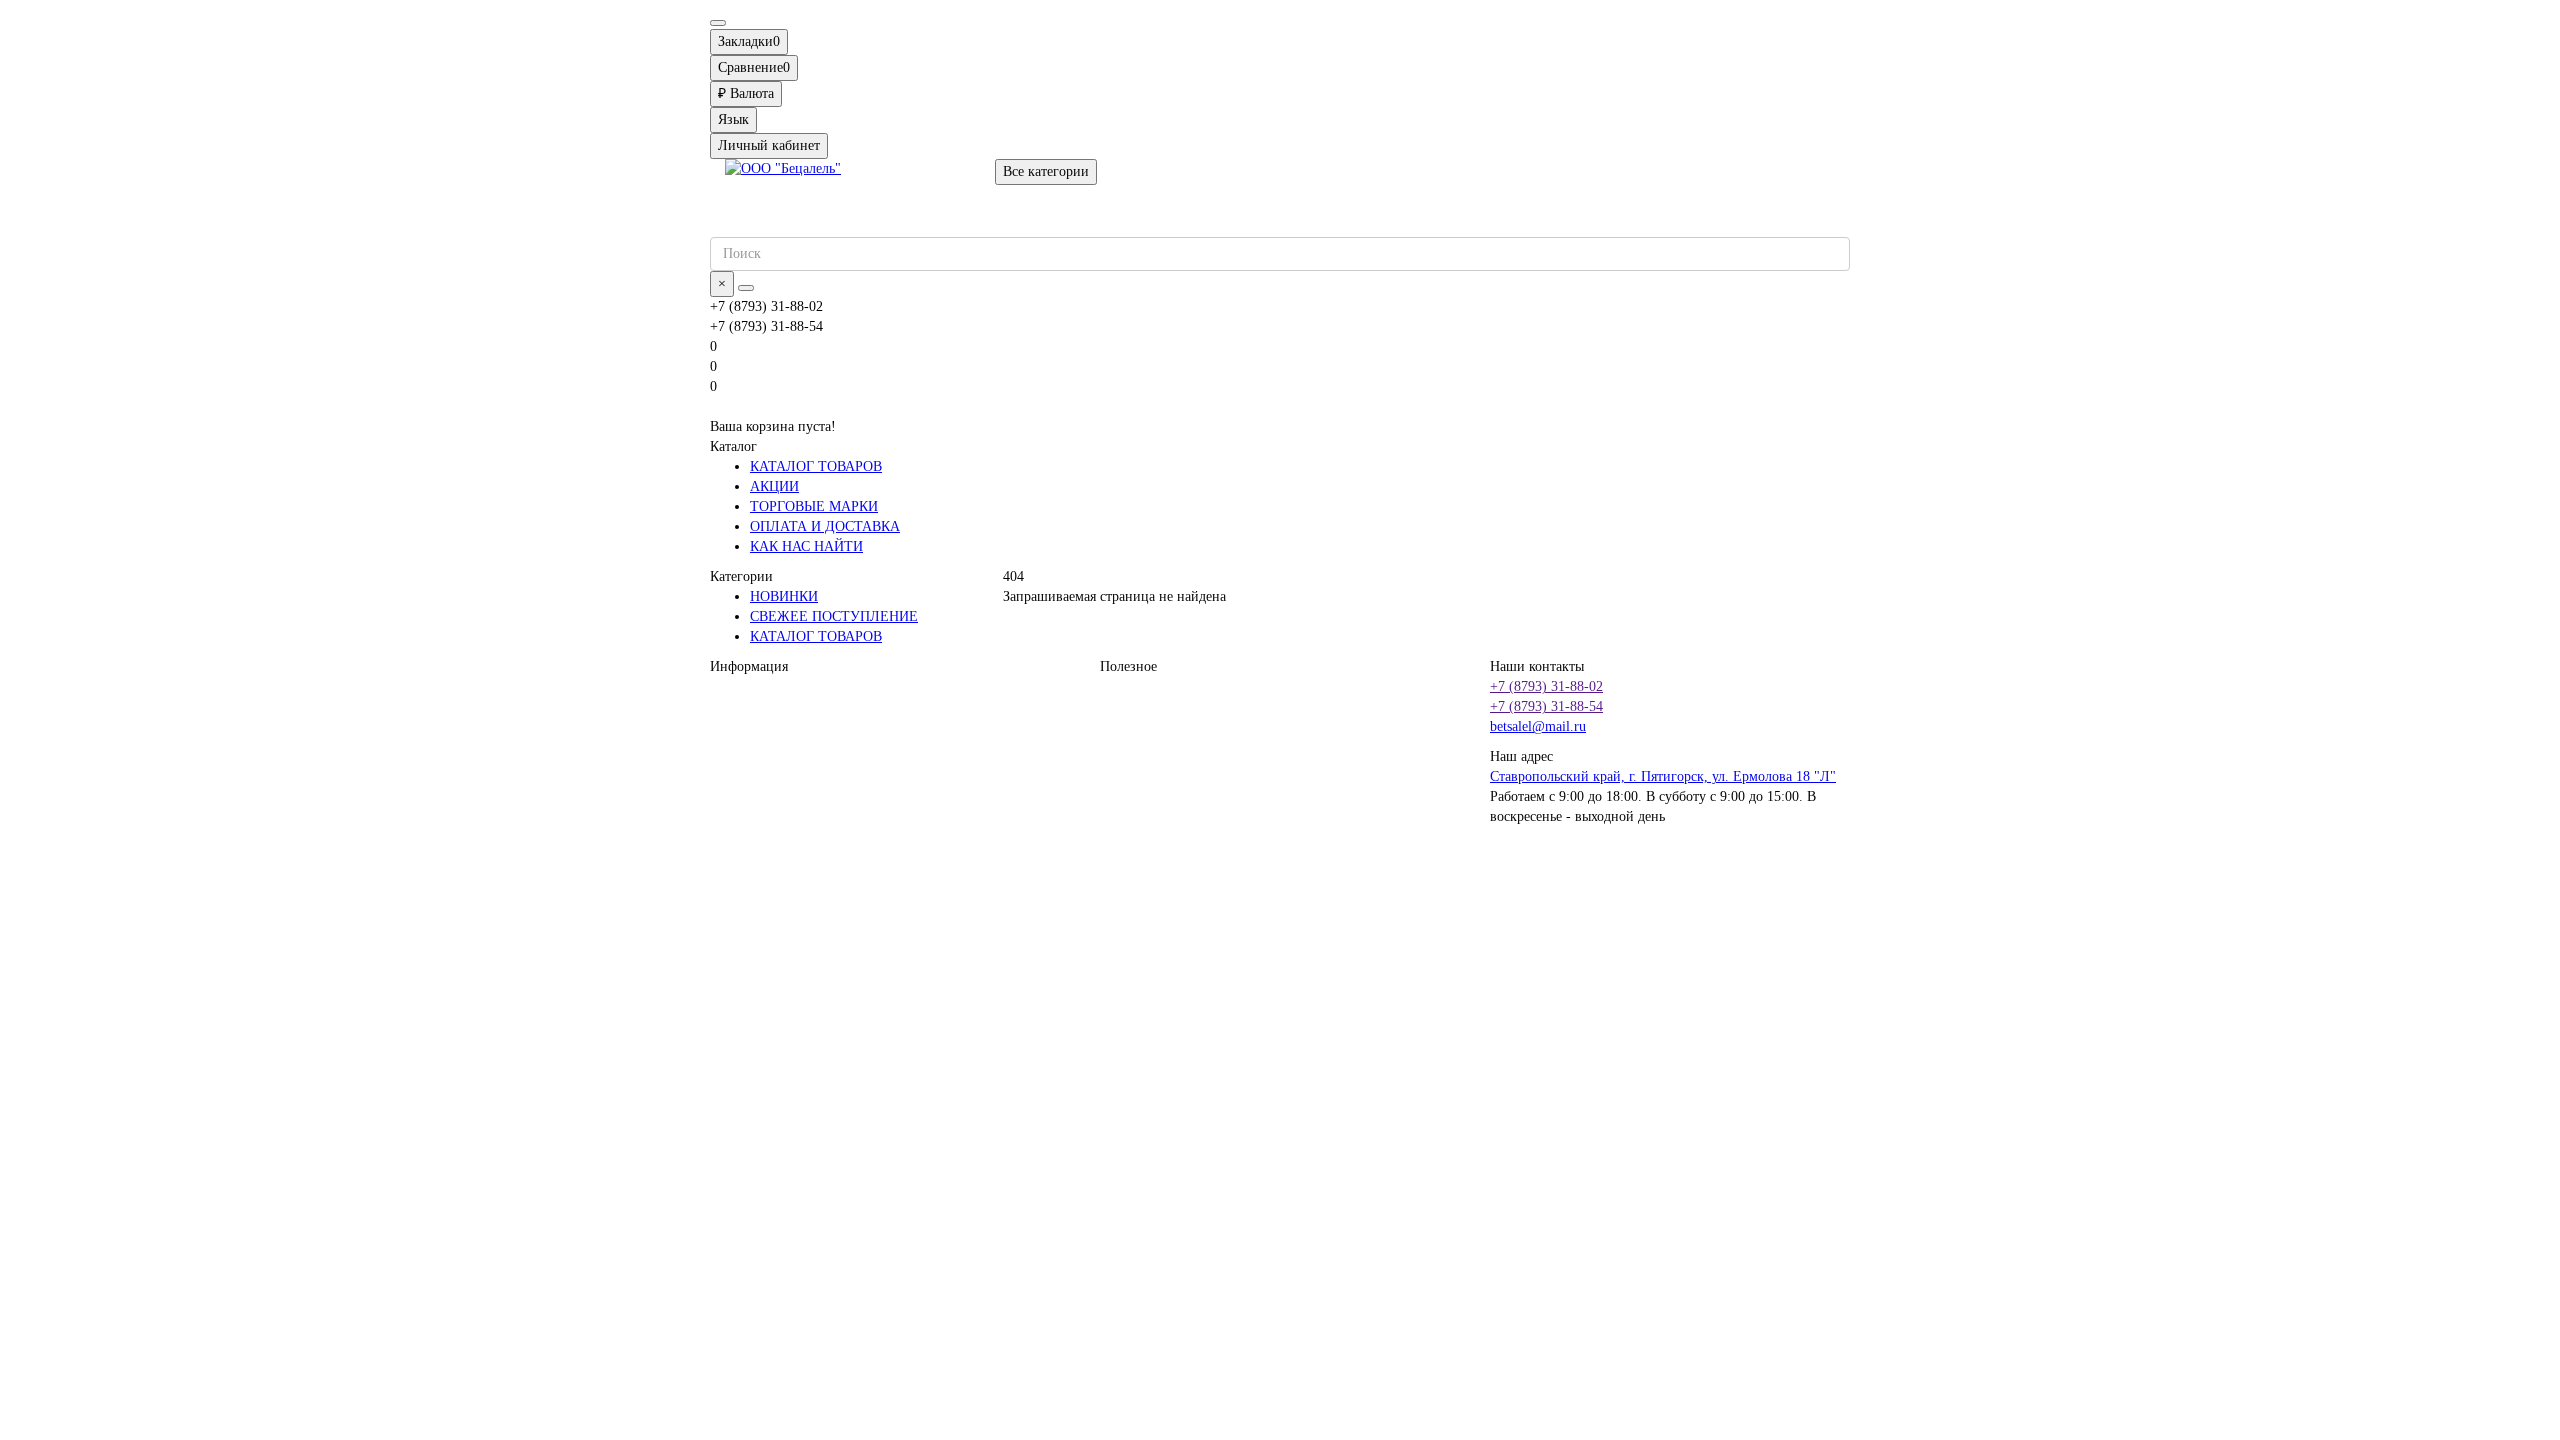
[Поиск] (746, 288)
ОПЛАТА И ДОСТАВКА (825, 526)
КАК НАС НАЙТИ (806, 546)
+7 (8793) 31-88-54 (1546, 706)
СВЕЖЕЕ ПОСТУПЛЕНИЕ (834, 616)
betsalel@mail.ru (1538, 726)
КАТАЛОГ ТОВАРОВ (816, 466)
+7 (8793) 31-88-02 (1546, 686)
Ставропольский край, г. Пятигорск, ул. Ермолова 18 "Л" (1663, 776)
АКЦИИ (774, 486)
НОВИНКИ (784, 596)
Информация (749, 666)
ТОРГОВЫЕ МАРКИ (814, 506)
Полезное (1128, 666)
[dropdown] (718, 23)
